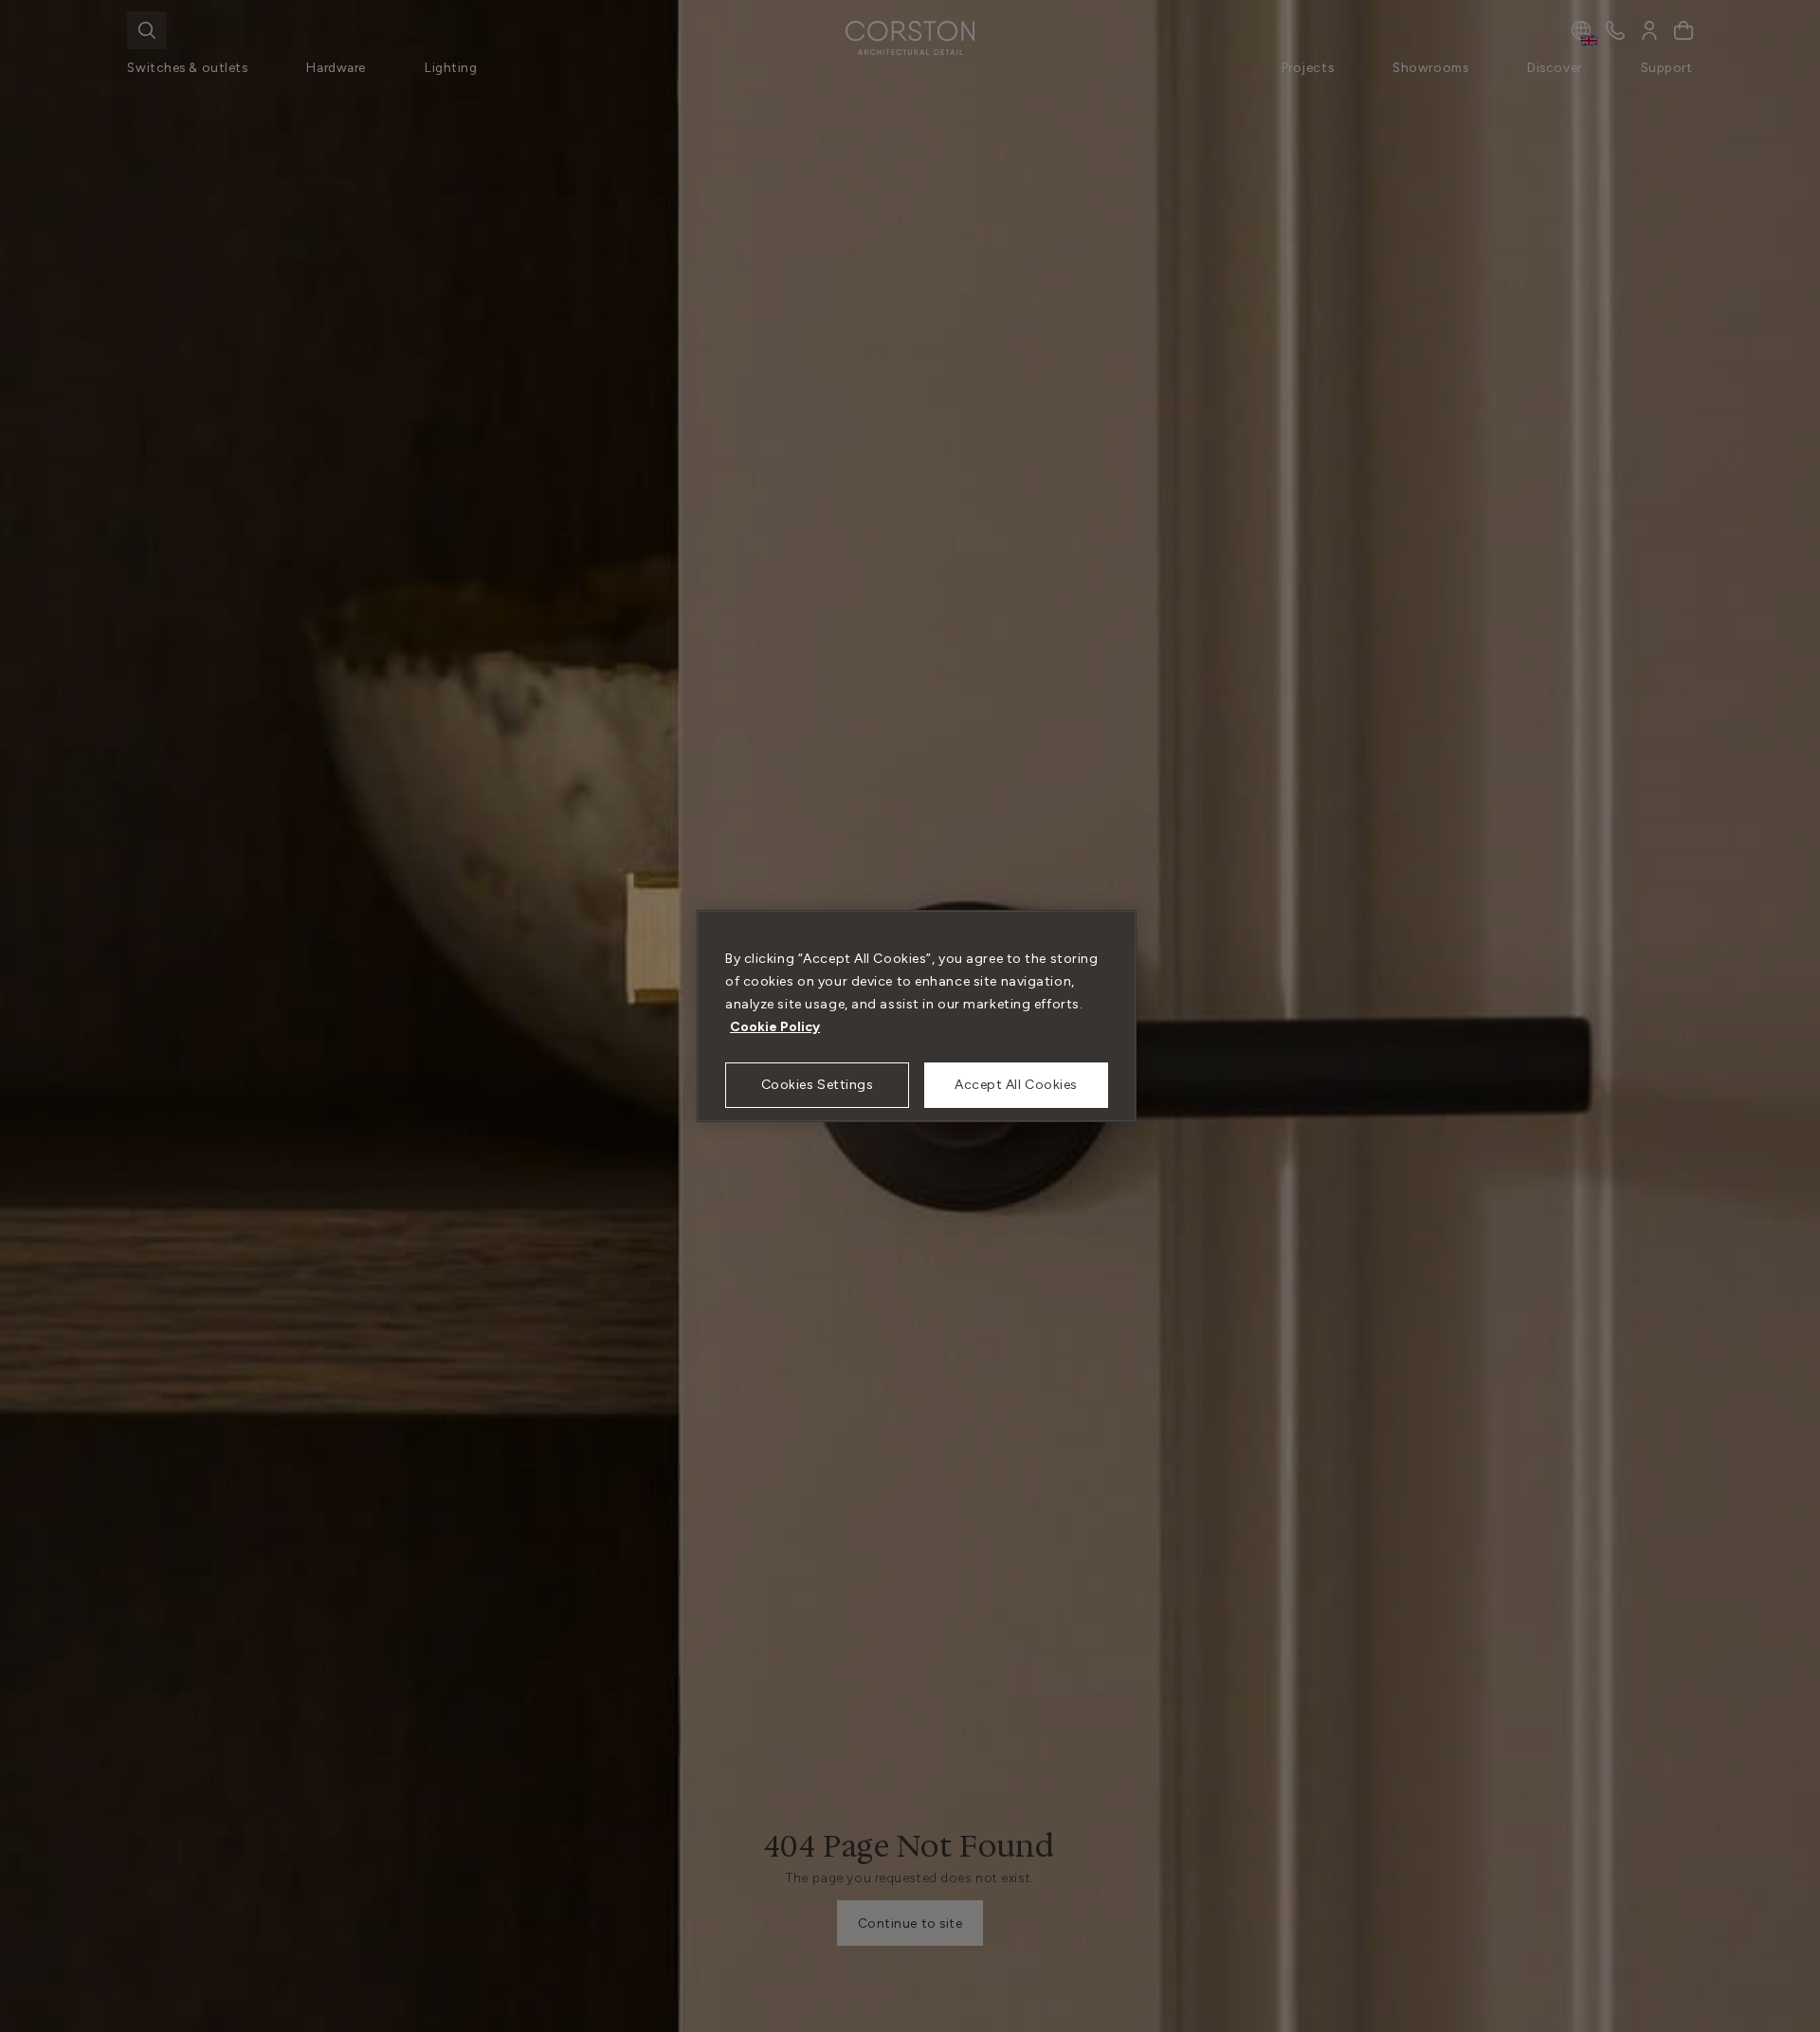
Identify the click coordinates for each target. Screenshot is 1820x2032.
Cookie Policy (775, 1027)
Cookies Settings (818, 1085)
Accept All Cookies (1016, 1085)
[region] (917, 1016)
